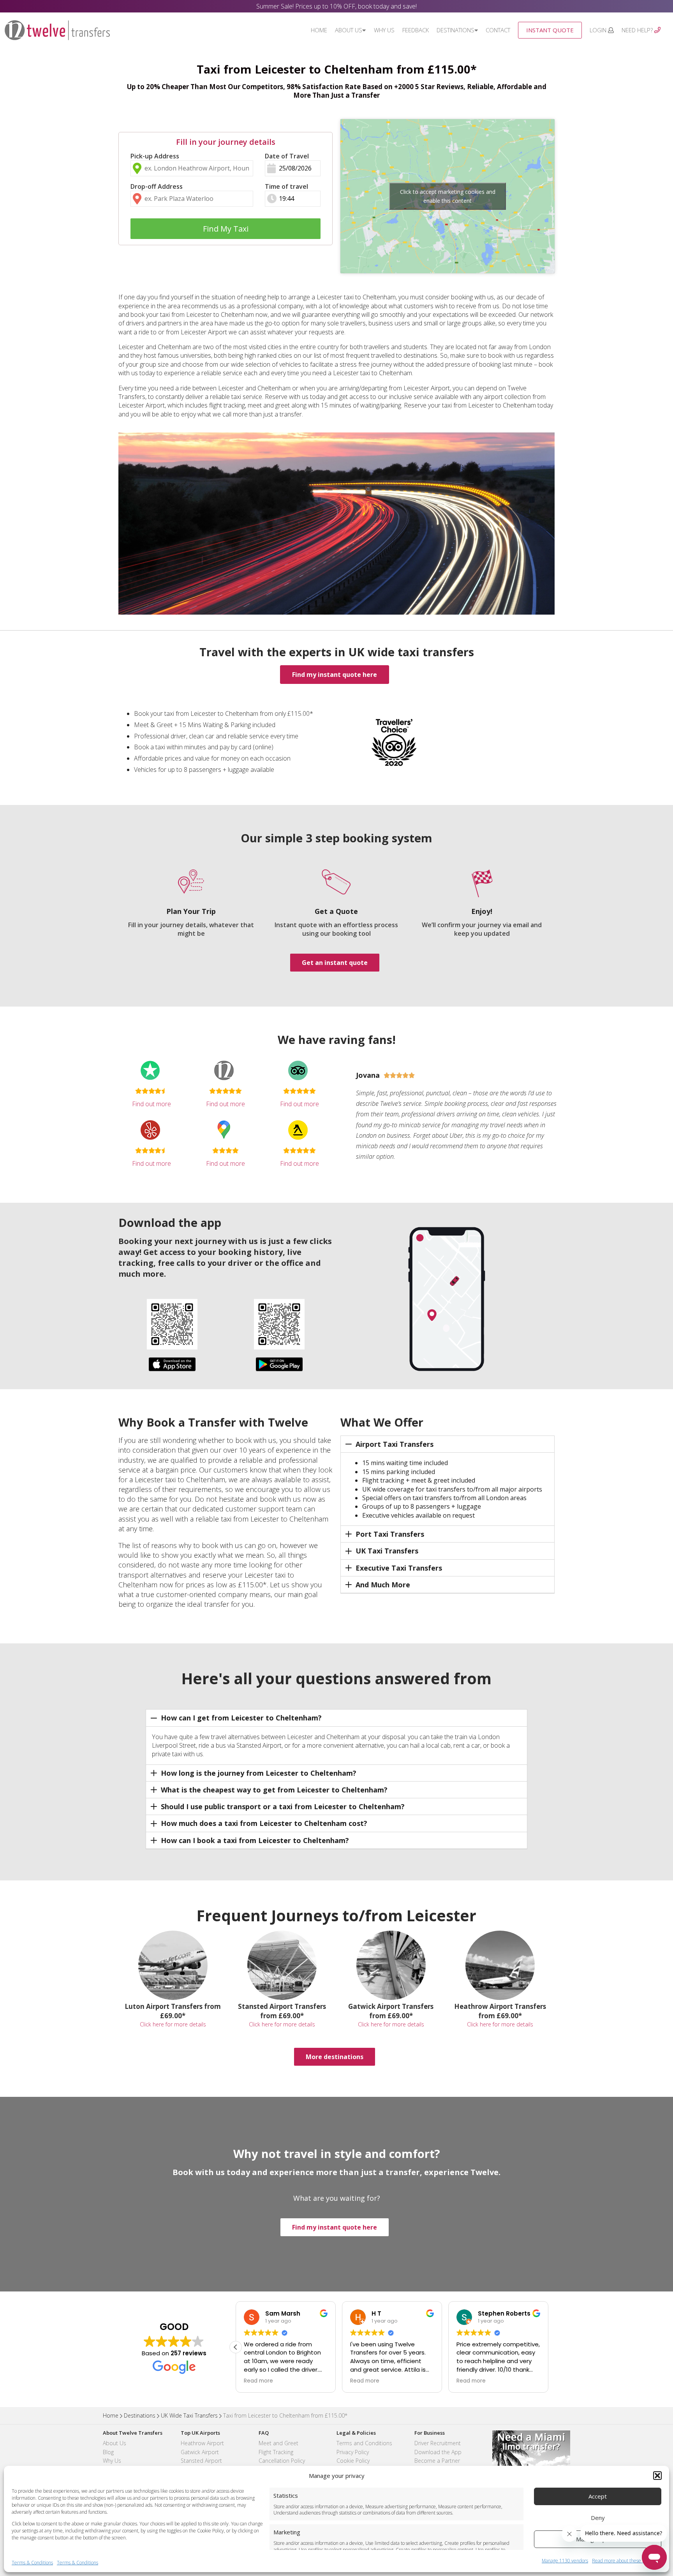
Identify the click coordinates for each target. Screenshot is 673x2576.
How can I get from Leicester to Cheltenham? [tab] (241, 1718)
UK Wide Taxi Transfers (189, 2415)
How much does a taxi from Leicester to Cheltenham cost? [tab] (264, 1823)
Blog (108, 2452)
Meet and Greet (278, 2443)
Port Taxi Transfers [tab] (390, 1534)
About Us (349, 30)
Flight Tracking (276, 2452)
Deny (598, 2518)
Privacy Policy (353, 2452)
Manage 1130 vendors (565, 2561)
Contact (498, 30)
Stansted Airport (201, 2461)
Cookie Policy (353, 2461)
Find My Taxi (226, 229)
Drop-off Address (157, 186)
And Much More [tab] (383, 1585)
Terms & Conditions (32, 2563)
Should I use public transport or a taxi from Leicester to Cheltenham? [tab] (283, 1806)
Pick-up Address (155, 156)
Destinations (455, 30)
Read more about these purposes (627, 2561)
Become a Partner (437, 2461)
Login (599, 30)
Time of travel (286, 186)
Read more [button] (258, 2381)
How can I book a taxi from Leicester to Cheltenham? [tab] (255, 1840)
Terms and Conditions (364, 2443)
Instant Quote (550, 30)
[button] (657, 2476)
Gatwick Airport (200, 2452)
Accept (598, 2496)
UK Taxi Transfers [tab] (387, 1551)
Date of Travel (287, 156)
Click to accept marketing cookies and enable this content (448, 196)
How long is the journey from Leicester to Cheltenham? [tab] (259, 1773)
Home (319, 30)
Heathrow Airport (202, 2443)
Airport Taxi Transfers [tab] (395, 1444)
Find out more (152, 1104)
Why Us (384, 30)
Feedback (416, 30)
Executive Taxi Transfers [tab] (399, 1568)
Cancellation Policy (282, 2461)
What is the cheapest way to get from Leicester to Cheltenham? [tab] (274, 1790)
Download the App (438, 2452)
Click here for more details (173, 2024)
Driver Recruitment (438, 2443)
